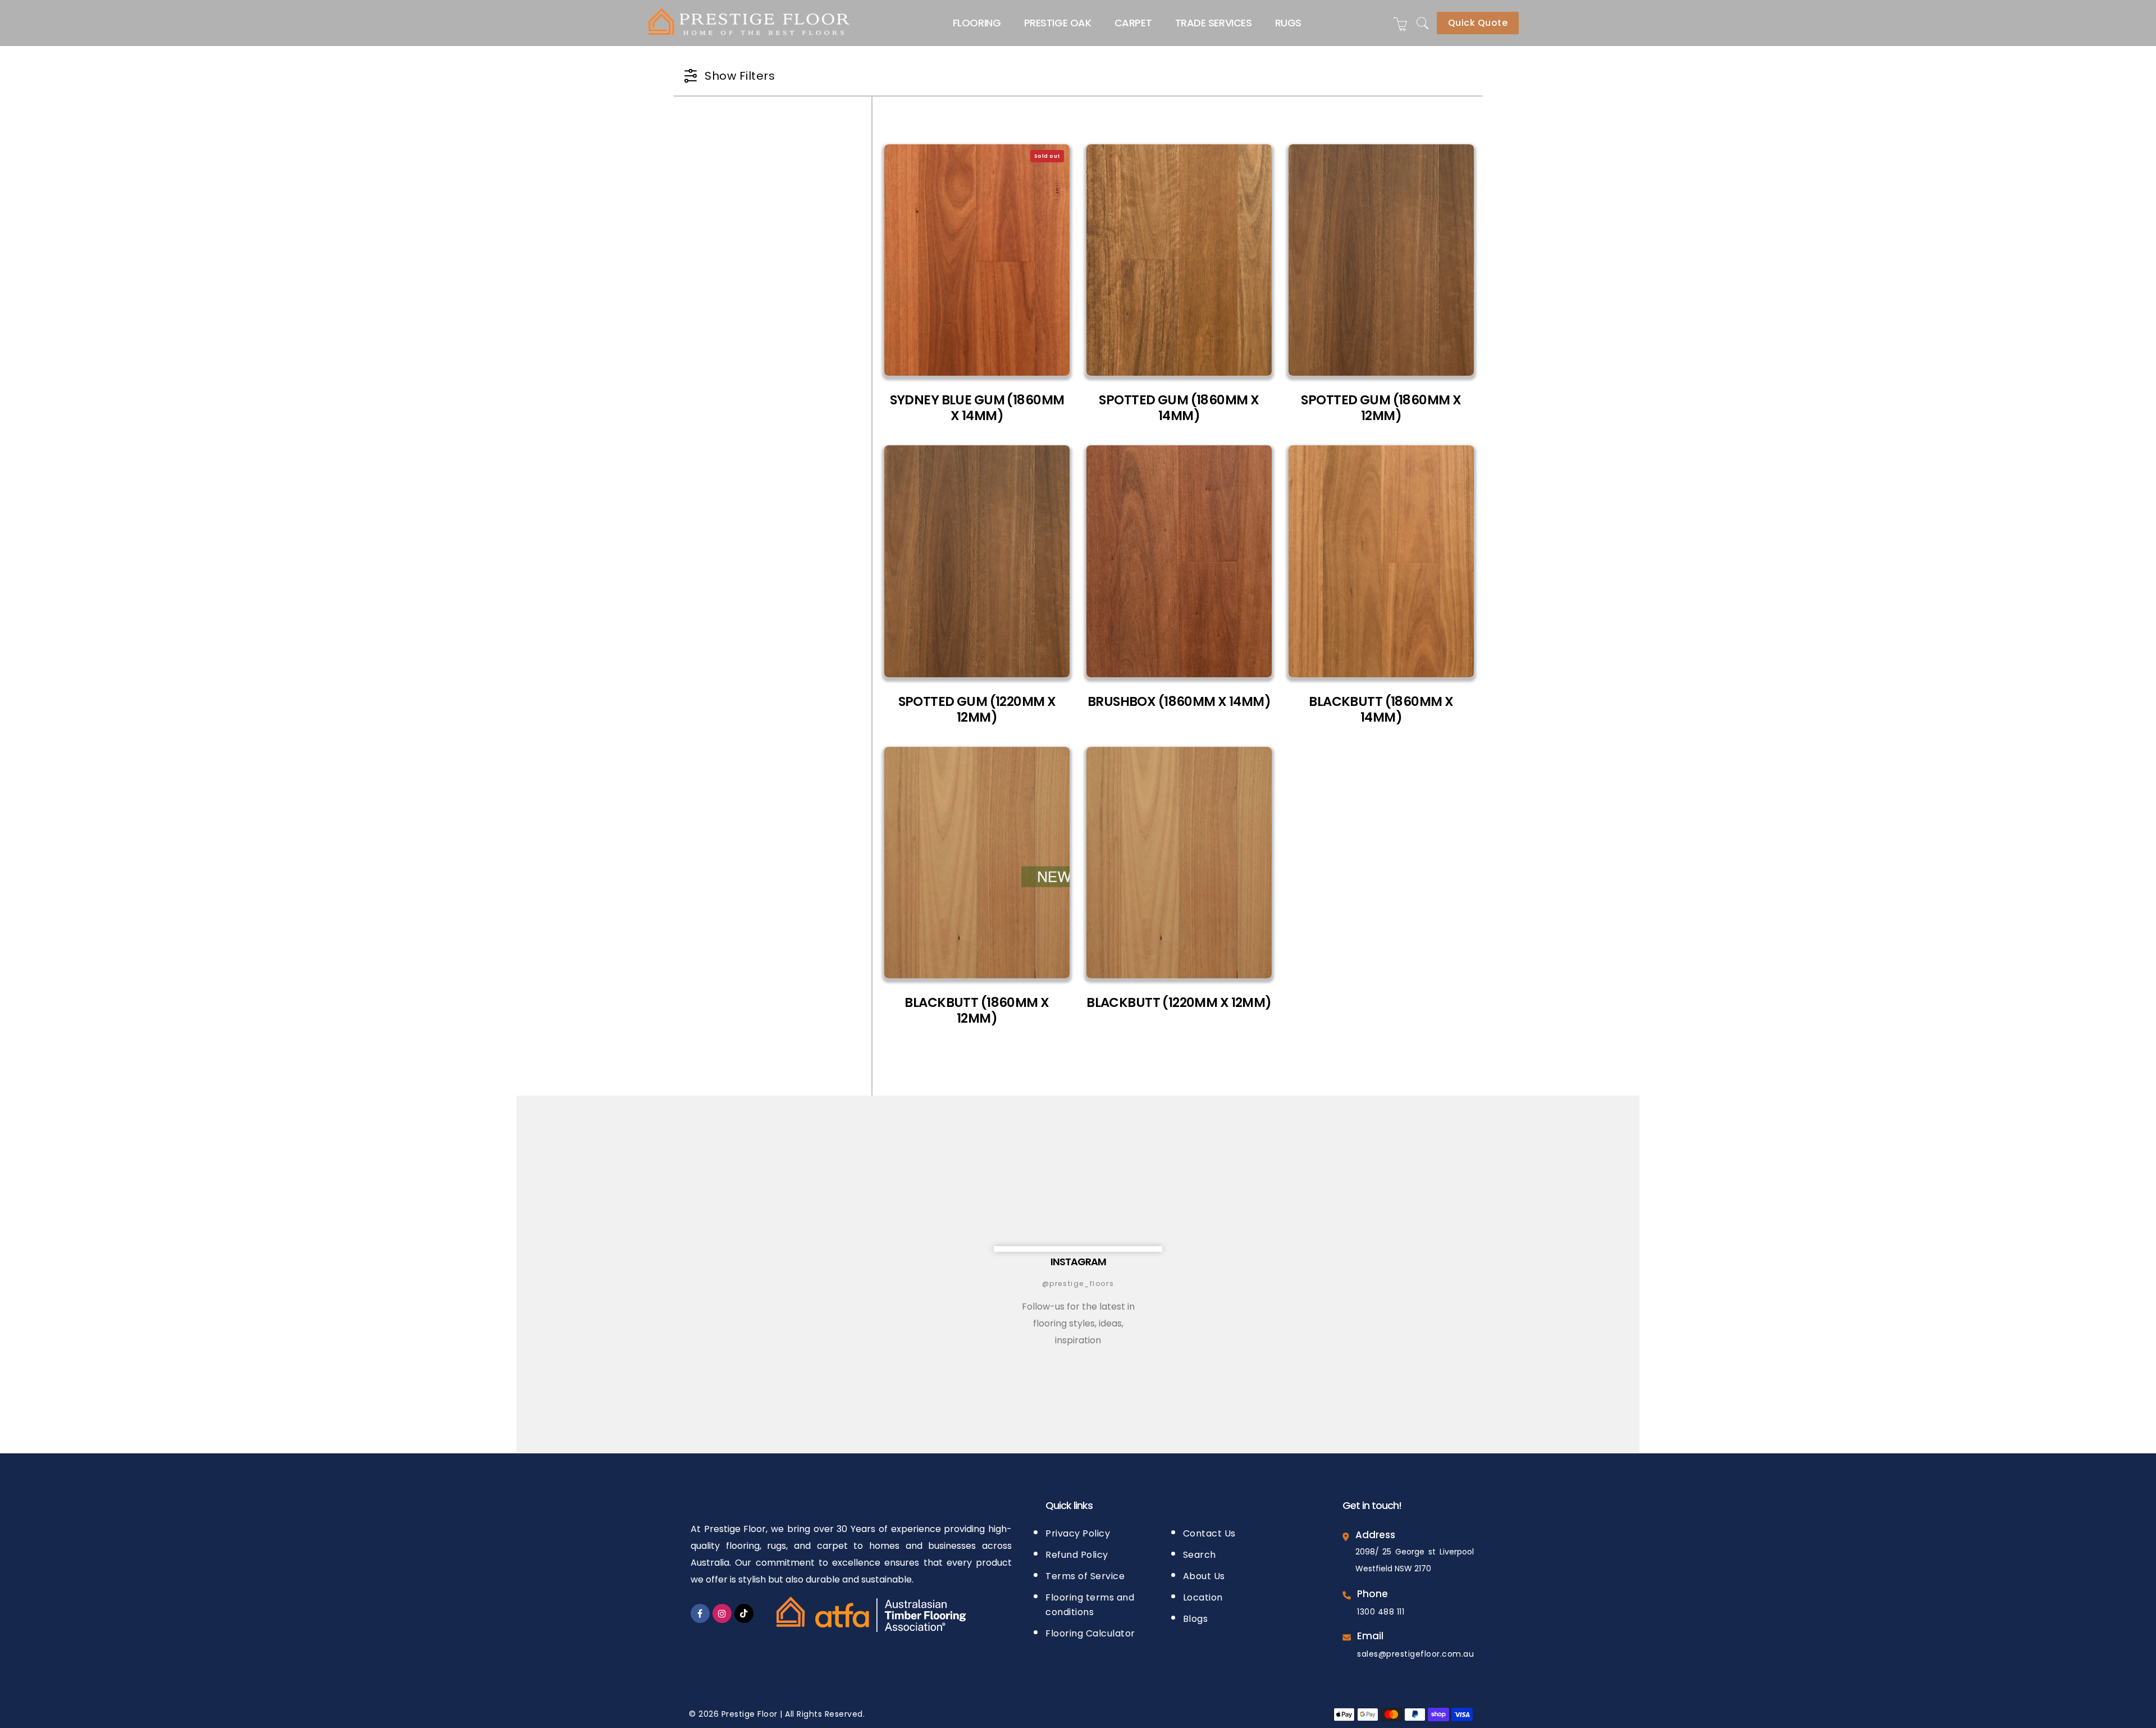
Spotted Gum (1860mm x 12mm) (1381, 408)
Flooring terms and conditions (1090, 1605)
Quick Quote (1478, 23)
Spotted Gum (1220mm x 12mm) (977, 710)
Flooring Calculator (1090, 1633)
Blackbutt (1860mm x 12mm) (977, 1011)
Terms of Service (1085, 1576)
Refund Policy (1077, 1555)
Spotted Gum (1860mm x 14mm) (1179, 408)
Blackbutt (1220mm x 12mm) (1179, 1003)
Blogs (1196, 1619)
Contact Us (1209, 1533)
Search (1200, 1555)
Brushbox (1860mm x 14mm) (1179, 702)
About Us (1204, 1576)
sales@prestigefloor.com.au (1415, 1654)
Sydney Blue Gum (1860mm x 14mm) (977, 408)
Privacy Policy (1078, 1533)
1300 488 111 (1381, 1612)
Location (1203, 1597)
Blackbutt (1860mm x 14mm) (1381, 710)
